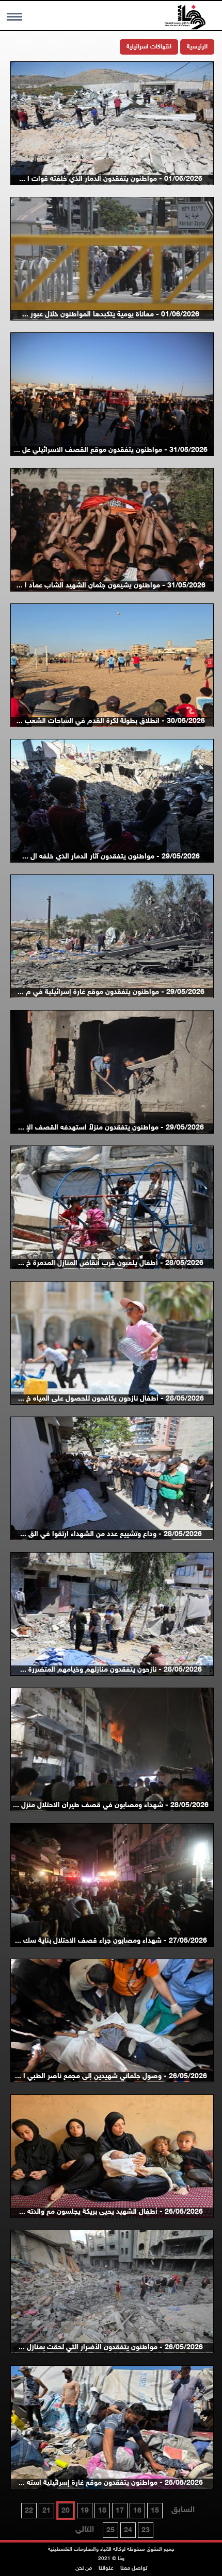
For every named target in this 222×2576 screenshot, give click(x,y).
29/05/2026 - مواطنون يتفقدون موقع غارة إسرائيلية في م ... (111, 992)
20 (66, 2511)
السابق (183, 2510)
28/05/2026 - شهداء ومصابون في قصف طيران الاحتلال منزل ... (111, 1805)
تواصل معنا (134, 2569)
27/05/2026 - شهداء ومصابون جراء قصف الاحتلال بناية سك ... (111, 1941)
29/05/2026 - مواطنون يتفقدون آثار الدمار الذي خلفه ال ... (111, 857)
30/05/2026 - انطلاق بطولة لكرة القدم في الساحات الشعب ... (111, 721)
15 (155, 2511)
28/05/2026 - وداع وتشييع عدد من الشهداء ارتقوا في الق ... (111, 1534)
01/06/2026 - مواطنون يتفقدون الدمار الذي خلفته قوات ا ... (111, 179)
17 (120, 2511)
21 (46, 2511)
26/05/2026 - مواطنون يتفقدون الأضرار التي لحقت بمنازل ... (111, 2347)
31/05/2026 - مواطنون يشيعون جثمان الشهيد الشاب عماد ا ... (111, 586)
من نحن (84, 2569)
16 (137, 2511)
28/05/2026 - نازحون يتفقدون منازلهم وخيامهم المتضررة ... (111, 1670)
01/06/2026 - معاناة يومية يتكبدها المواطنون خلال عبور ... (111, 315)
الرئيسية (197, 47)
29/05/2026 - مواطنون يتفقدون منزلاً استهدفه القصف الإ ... (111, 1128)
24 (128, 2530)
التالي (85, 2530)
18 (102, 2511)
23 (146, 2530)
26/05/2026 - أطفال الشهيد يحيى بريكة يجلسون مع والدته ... (111, 2212)
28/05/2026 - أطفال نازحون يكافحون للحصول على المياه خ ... (111, 1399)
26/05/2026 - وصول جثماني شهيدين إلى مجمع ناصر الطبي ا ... (111, 2076)
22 (29, 2511)
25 (110, 2530)
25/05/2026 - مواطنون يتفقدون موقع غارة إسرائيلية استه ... (111, 2483)
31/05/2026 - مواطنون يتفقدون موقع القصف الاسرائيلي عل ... (111, 450)
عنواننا (106, 2569)
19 (85, 2511)
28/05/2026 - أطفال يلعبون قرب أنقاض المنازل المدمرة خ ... (111, 1263)
